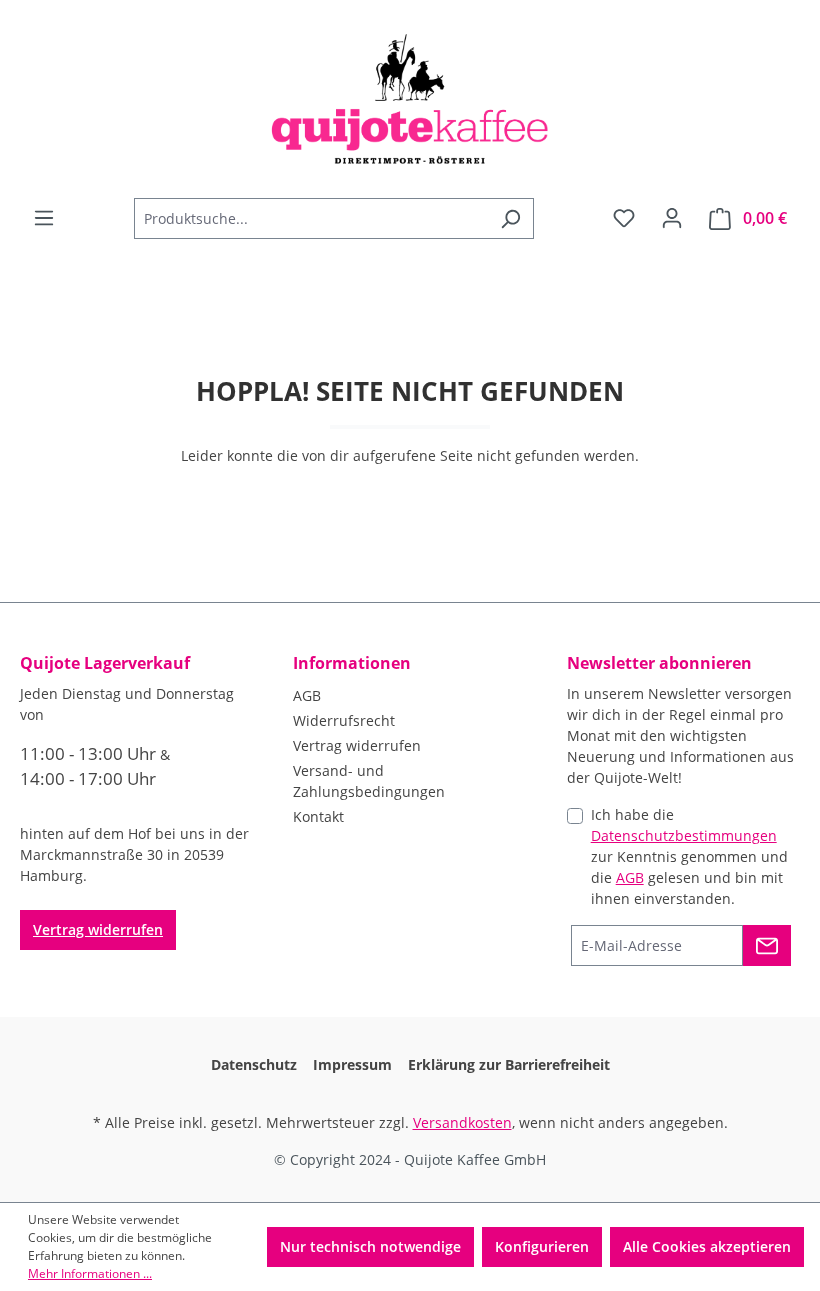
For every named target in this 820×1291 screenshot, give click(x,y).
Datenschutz (254, 1064)
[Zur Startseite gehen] (410, 99)
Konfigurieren (542, 1246)
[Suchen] (510, 218)
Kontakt (318, 816)
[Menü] (44, 218)
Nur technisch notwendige (370, 1246)
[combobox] (311, 218)
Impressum (352, 1064)
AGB (307, 695)
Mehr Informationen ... (90, 1273)
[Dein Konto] (672, 218)
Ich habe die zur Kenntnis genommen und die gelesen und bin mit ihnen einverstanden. (689, 856)
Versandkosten (462, 1122)
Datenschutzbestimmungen (684, 835)
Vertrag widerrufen (98, 929)
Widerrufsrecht (344, 720)
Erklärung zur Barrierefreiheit (509, 1064)
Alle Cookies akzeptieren (707, 1246)
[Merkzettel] (624, 218)
